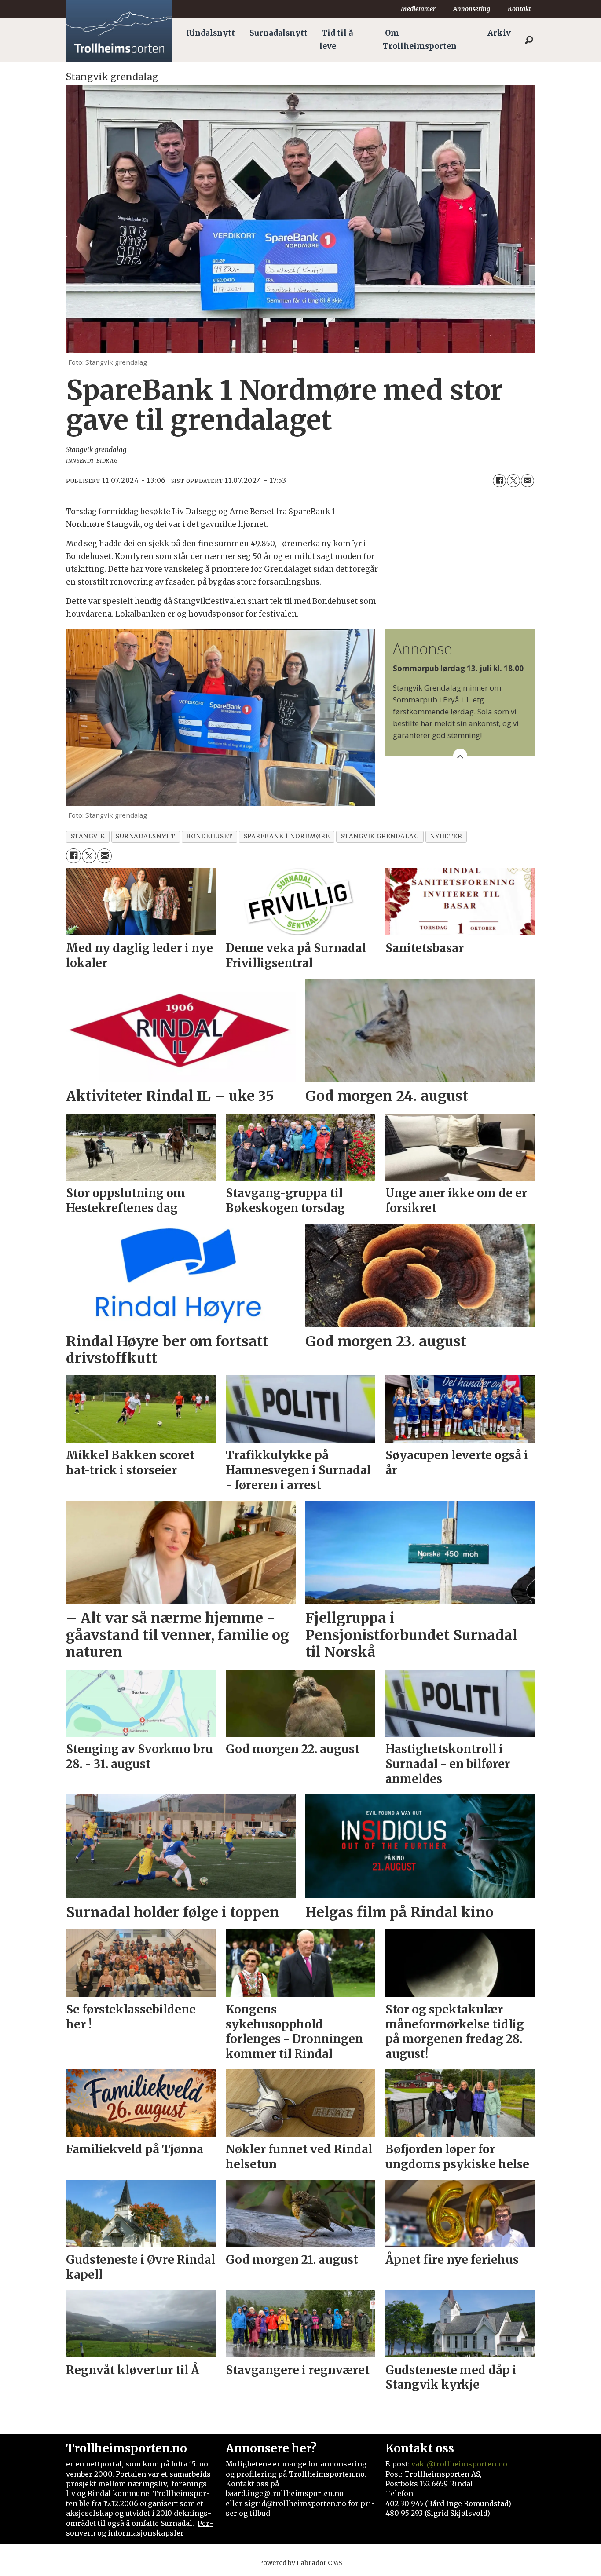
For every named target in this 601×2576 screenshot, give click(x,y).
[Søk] (529, 40)
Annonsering (472, 9)
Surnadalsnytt (279, 33)
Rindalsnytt (211, 33)
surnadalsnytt (145, 836)
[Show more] (460, 756)
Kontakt (519, 9)
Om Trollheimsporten (420, 40)
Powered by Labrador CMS (300, 2563)
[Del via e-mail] (528, 481)
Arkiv (499, 33)
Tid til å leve (336, 40)
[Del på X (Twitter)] (513, 481)
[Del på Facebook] (499, 481)
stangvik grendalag (380, 836)
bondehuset (209, 836)
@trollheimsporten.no (467, 2464)
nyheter (446, 836)
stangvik (88, 836)
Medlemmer (418, 9)
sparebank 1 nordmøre (287, 836)
